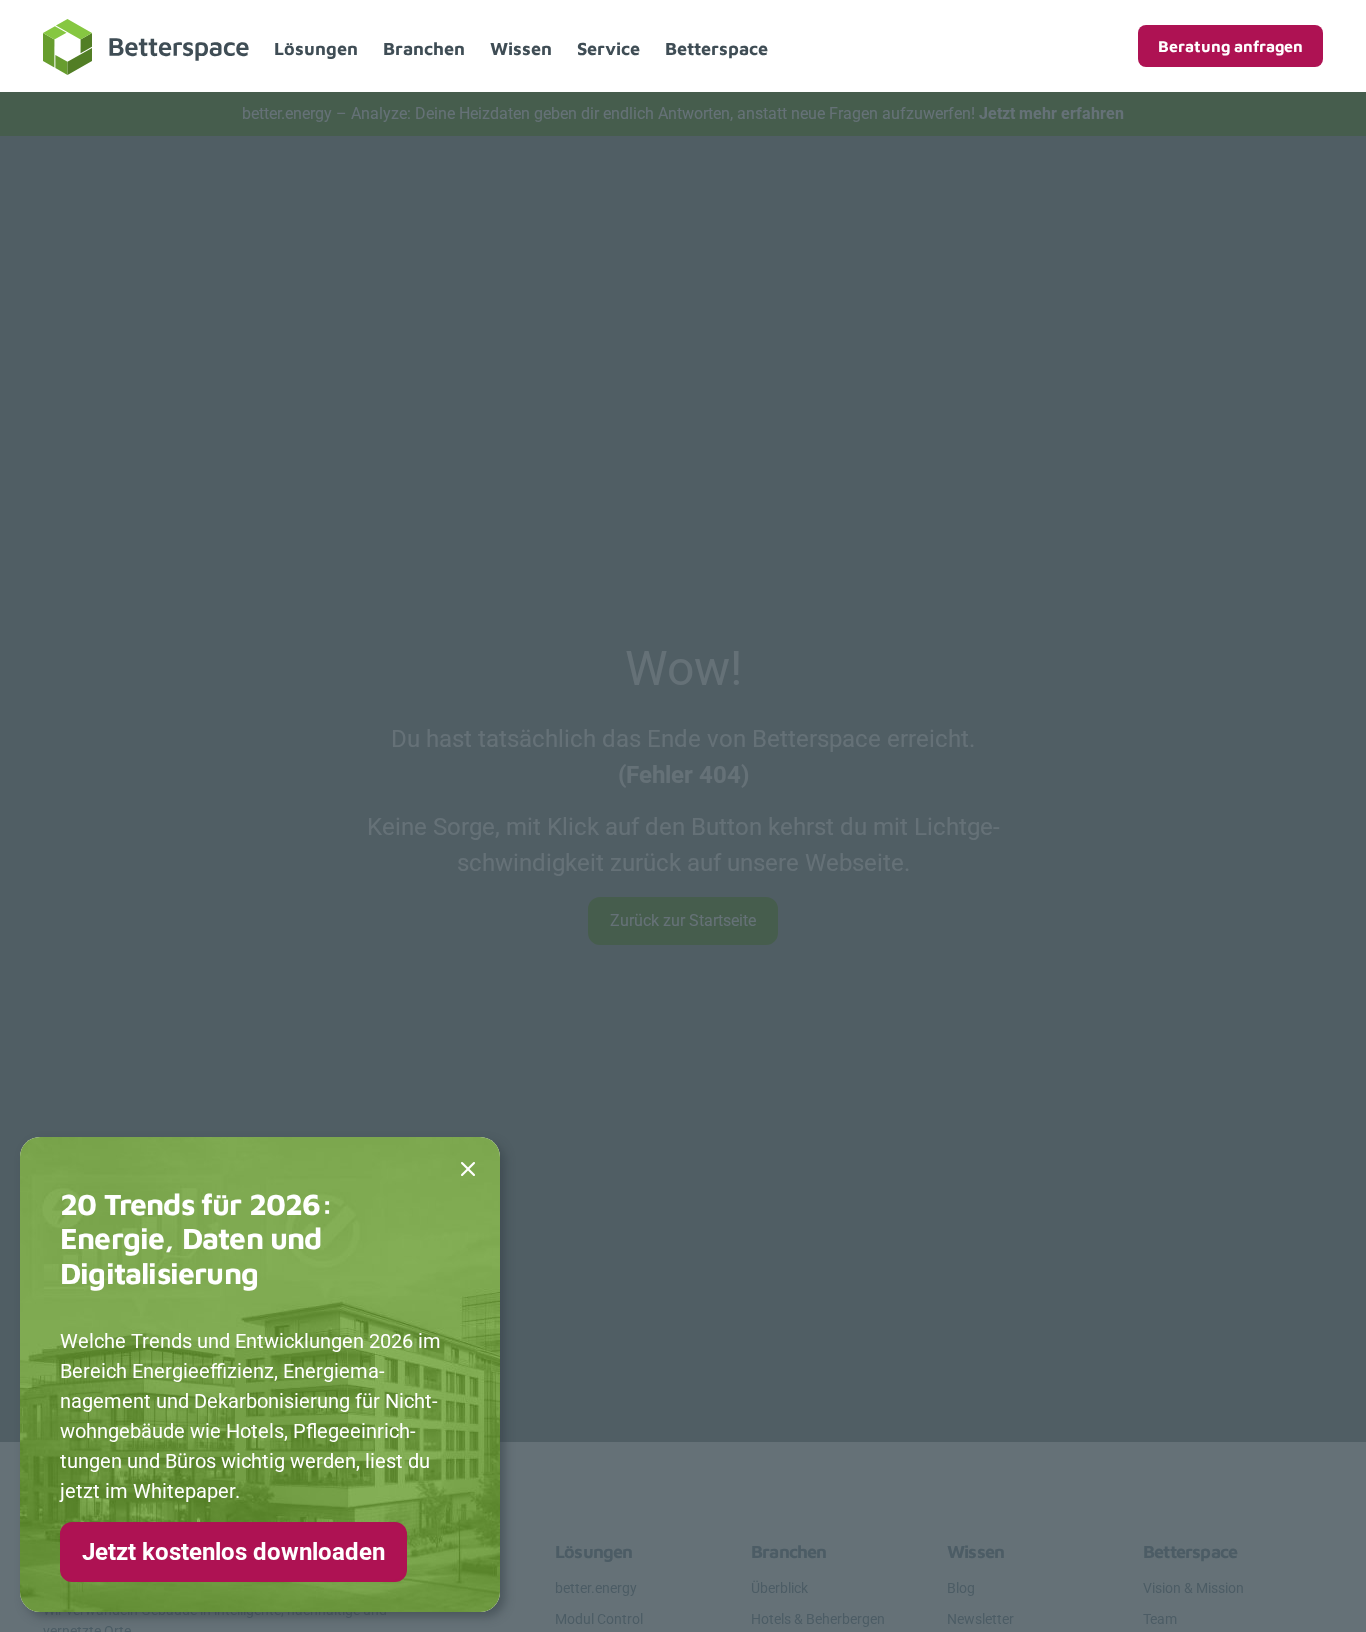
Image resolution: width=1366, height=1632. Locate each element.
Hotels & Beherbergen (818, 1619)
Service (608, 48)
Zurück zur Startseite (683, 920)
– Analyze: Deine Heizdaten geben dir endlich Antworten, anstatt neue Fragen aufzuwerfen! (683, 113)
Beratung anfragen (1230, 46)
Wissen (521, 48)
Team (1160, 1619)
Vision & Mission (1193, 1588)
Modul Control (599, 1619)
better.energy (596, 1588)
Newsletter (980, 1619)
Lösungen (316, 48)
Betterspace (716, 48)
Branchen (424, 48)
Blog (961, 1588)
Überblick (779, 1588)
